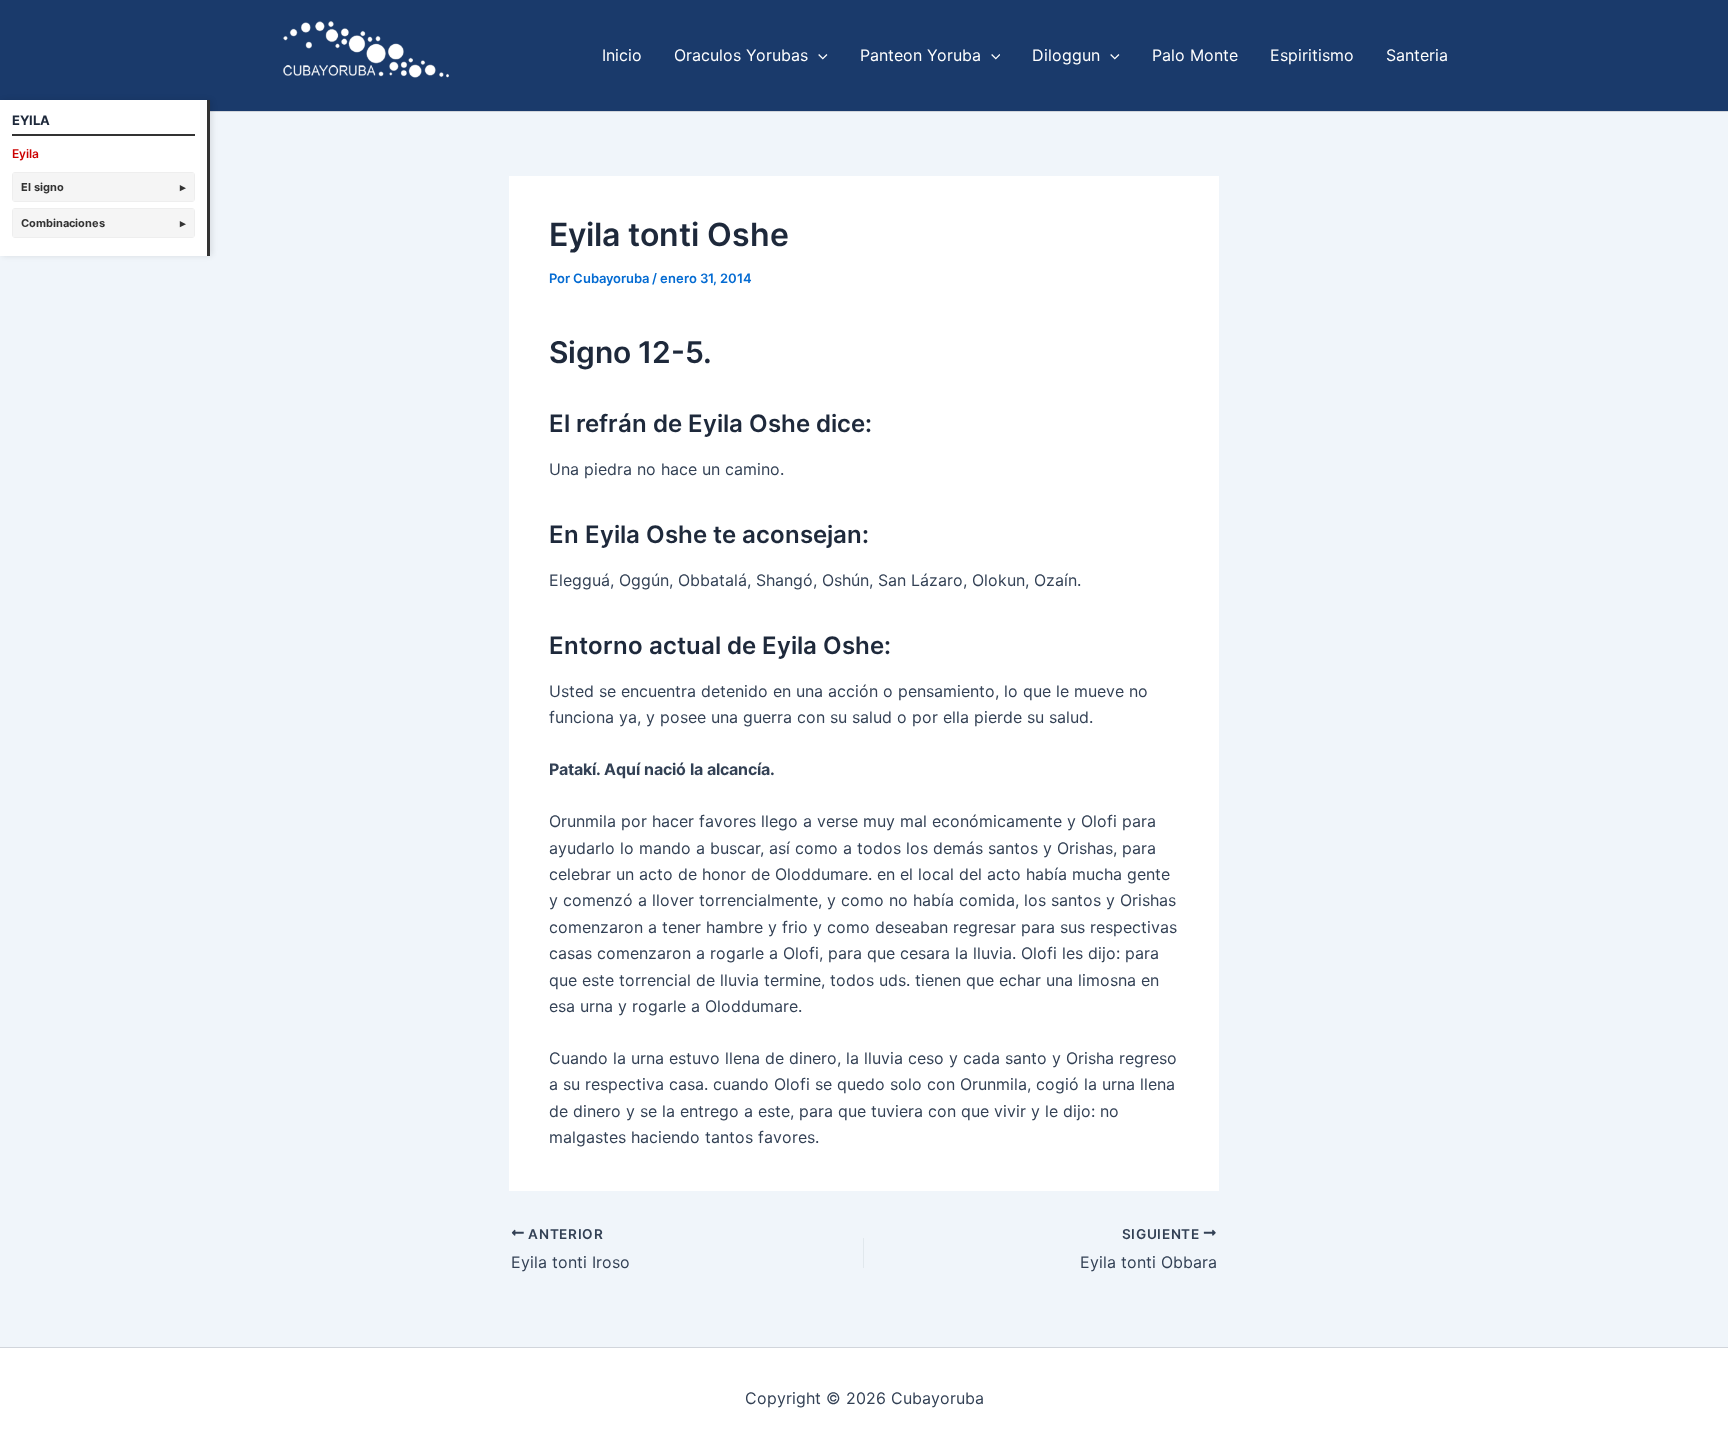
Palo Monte (1195, 55)
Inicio (622, 55)
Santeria (1417, 55)
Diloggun (1066, 55)
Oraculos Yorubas (741, 55)
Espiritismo (1312, 55)
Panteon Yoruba (920, 55)
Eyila (25, 153)
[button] (818, 55)
